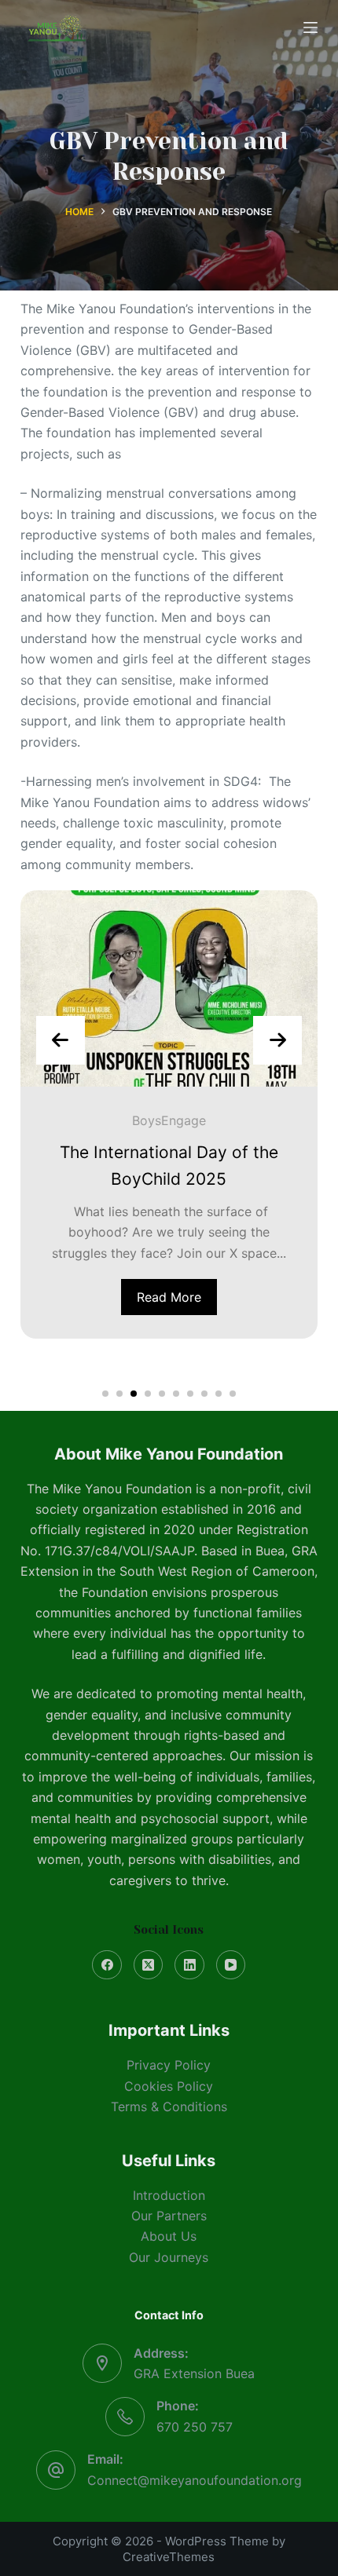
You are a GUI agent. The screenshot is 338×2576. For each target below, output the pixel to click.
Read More (169, 1297)
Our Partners (169, 2216)
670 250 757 (195, 2427)
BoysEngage (169, 1120)
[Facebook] (107, 1965)
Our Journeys (169, 2257)
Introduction (169, 2195)
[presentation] (61, 1040)
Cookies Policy (169, 2086)
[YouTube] (231, 1965)
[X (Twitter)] (149, 1965)
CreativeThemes (169, 2557)
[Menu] (310, 27)
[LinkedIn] (189, 1965)
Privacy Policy (169, 2065)
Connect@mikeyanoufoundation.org (195, 2480)
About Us (169, 2236)
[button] (105, 1394)
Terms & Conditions (169, 2106)
